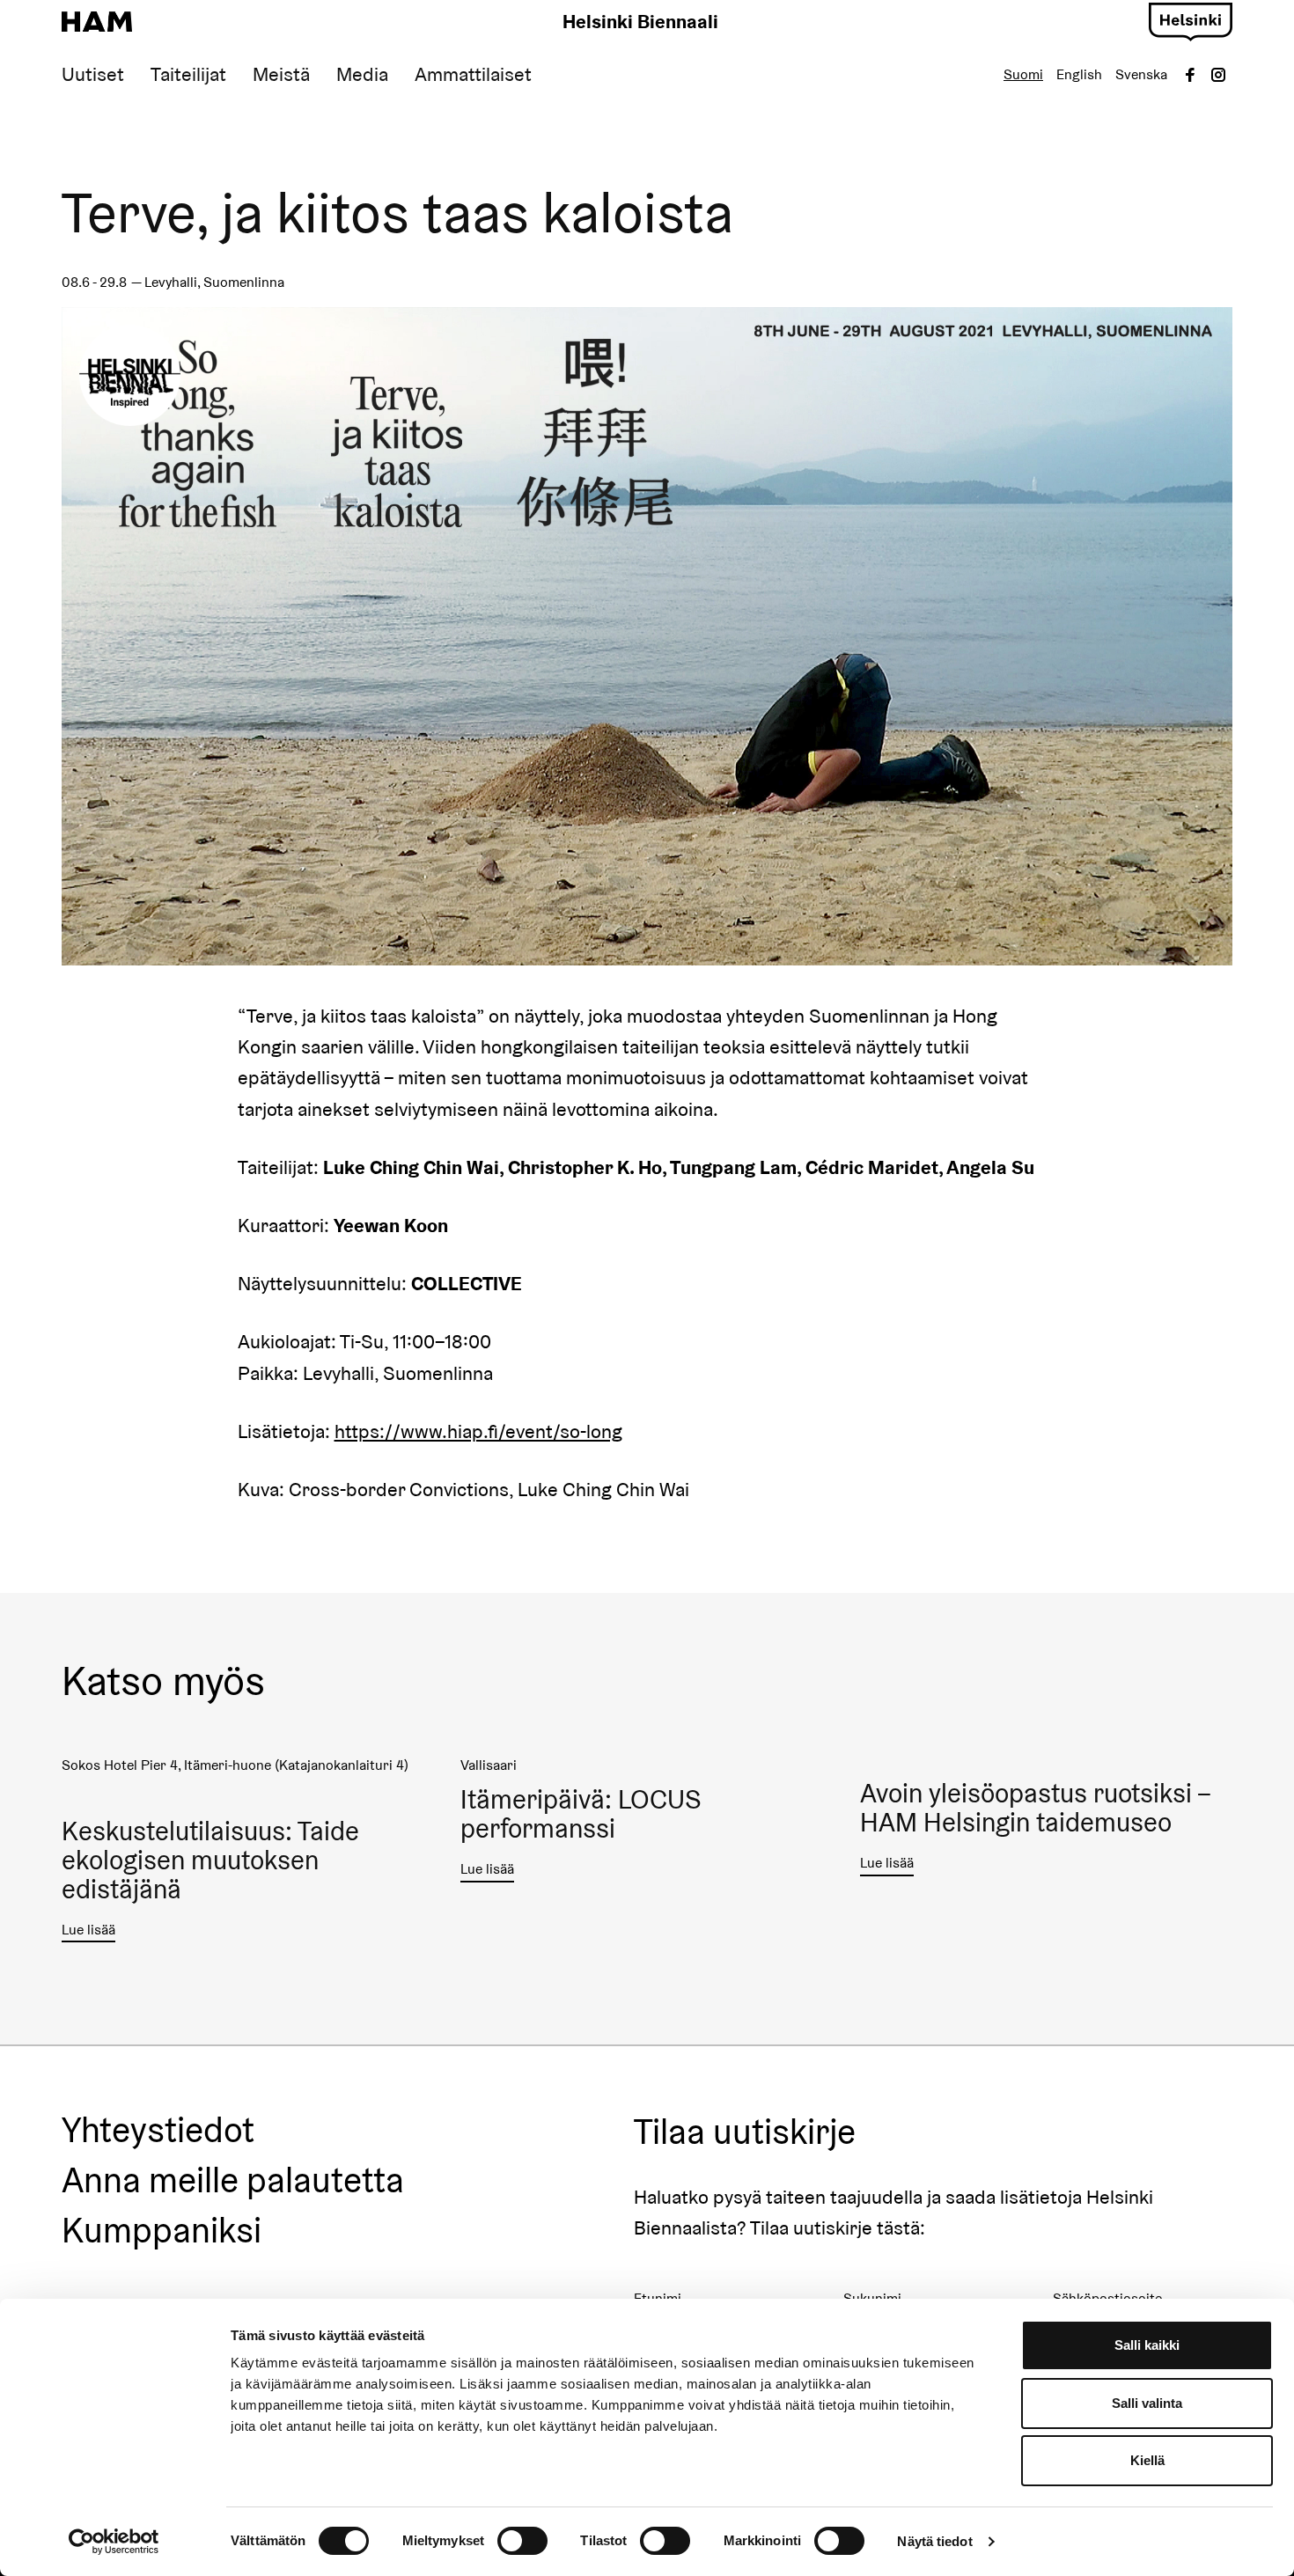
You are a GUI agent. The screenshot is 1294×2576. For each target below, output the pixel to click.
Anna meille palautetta (233, 2181)
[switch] (522, 2541)
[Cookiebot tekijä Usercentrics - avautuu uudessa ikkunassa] (114, 2542)
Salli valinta (1147, 2403)
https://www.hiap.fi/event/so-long (478, 1431)
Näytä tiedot (934, 2541)
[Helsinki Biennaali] (97, 22)
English (1079, 74)
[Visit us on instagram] (1218, 75)
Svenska (1141, 74)
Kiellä (1147, 2460)
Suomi (1023, 74)
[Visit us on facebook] (1190, 75)
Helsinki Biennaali (640, 21)
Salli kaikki (1147, 2345)
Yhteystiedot (158, 2131)
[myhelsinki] (1191, 19)
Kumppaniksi (162, 2231)
